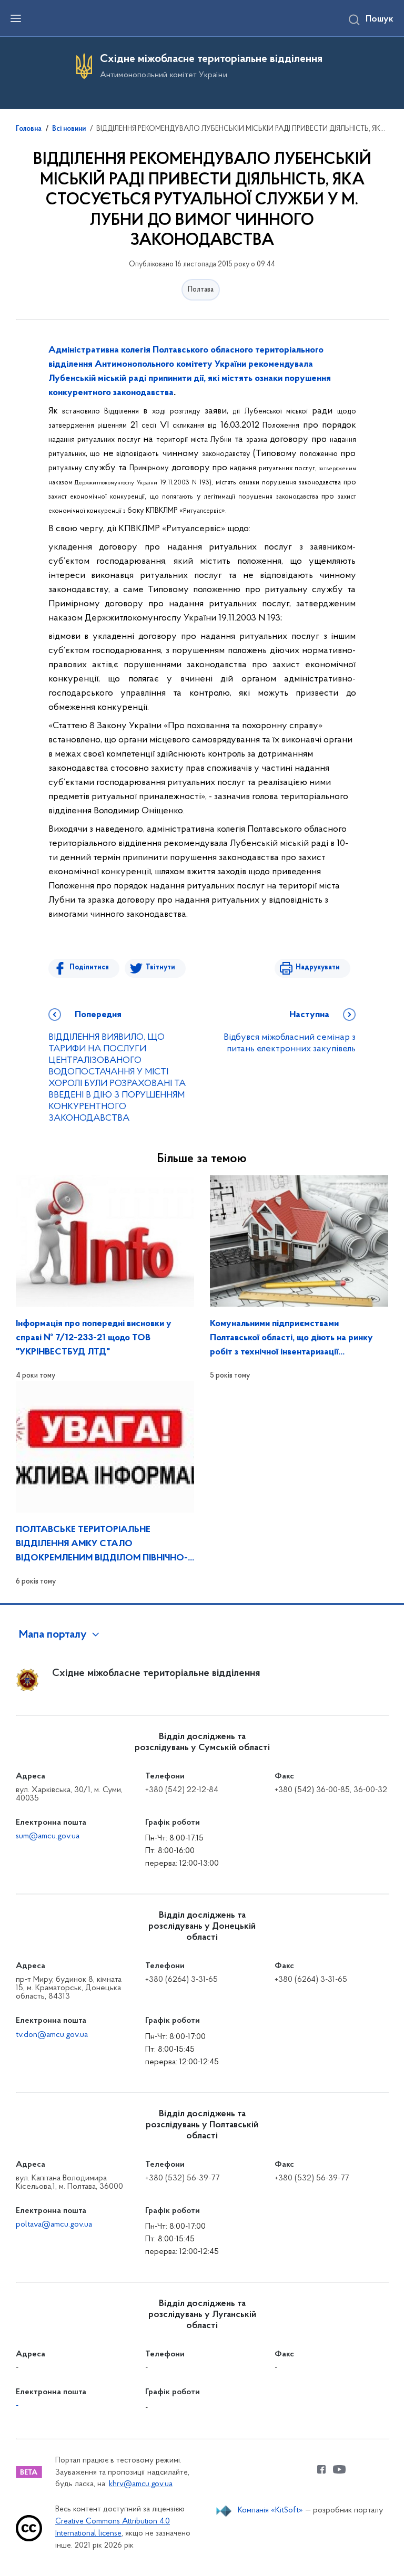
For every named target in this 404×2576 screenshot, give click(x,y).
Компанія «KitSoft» (270, 2510)
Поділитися (89, 968)
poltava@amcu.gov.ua (54, 2225)
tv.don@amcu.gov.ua (52, 2035)
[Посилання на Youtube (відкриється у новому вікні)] (339, 2469)
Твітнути (160, 968)
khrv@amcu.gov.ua (141, 2484)
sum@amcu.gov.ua (48, 1836)
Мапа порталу (53, 1635)
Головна (29, 129)
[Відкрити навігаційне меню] (16, 18)
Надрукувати (318, 968)
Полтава (201, 290)
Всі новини (69, 129)
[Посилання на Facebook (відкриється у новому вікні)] (321, 2469)
